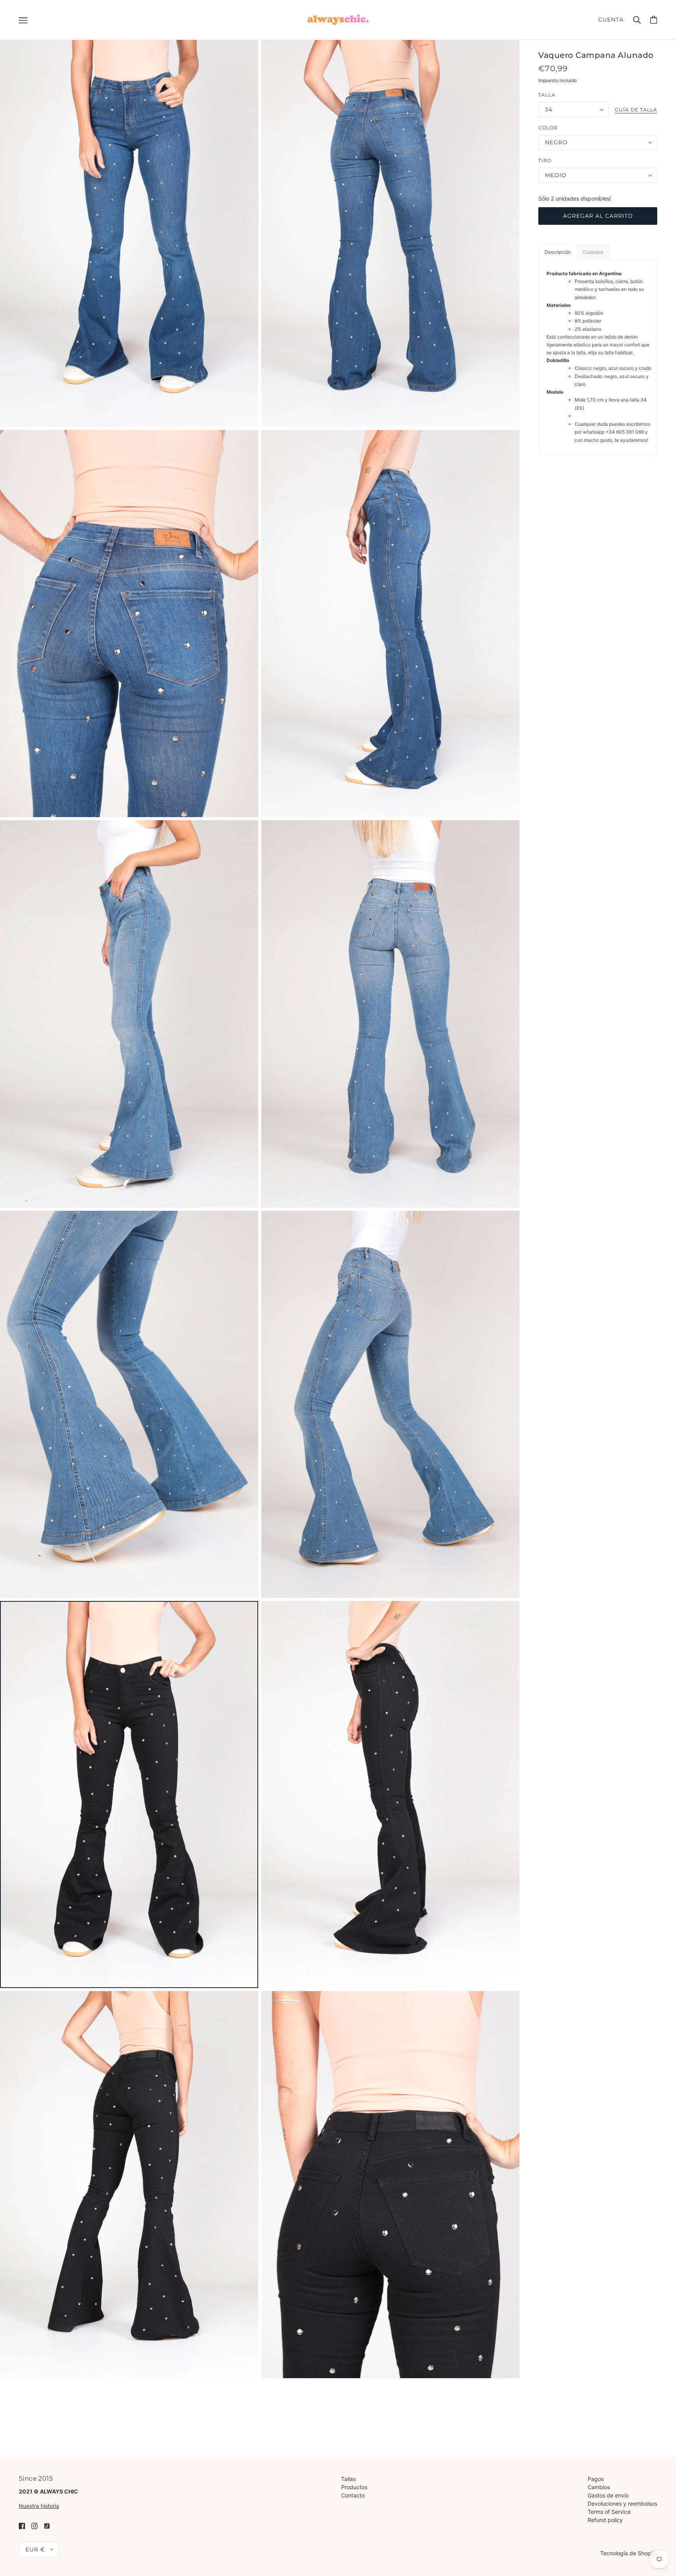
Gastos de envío (608, 2495)
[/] (338, 19)
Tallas (348, 2479)
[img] (22, 2525)
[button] (557, 252)
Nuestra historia (39, 2506)
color (548, 128)
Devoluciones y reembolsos (622, 2503)
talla (547, 95)
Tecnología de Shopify (629, 2553)
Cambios (599, 2487)
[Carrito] (654, 20)
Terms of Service (609, 2512)
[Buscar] (637, 20)
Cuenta (611, 20)
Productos (354, 2487)
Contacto (353, 2495)
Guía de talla (636, 110)
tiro (545, 160)
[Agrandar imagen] (129, 233)
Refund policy (605, 2520)
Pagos (596, 2479)
